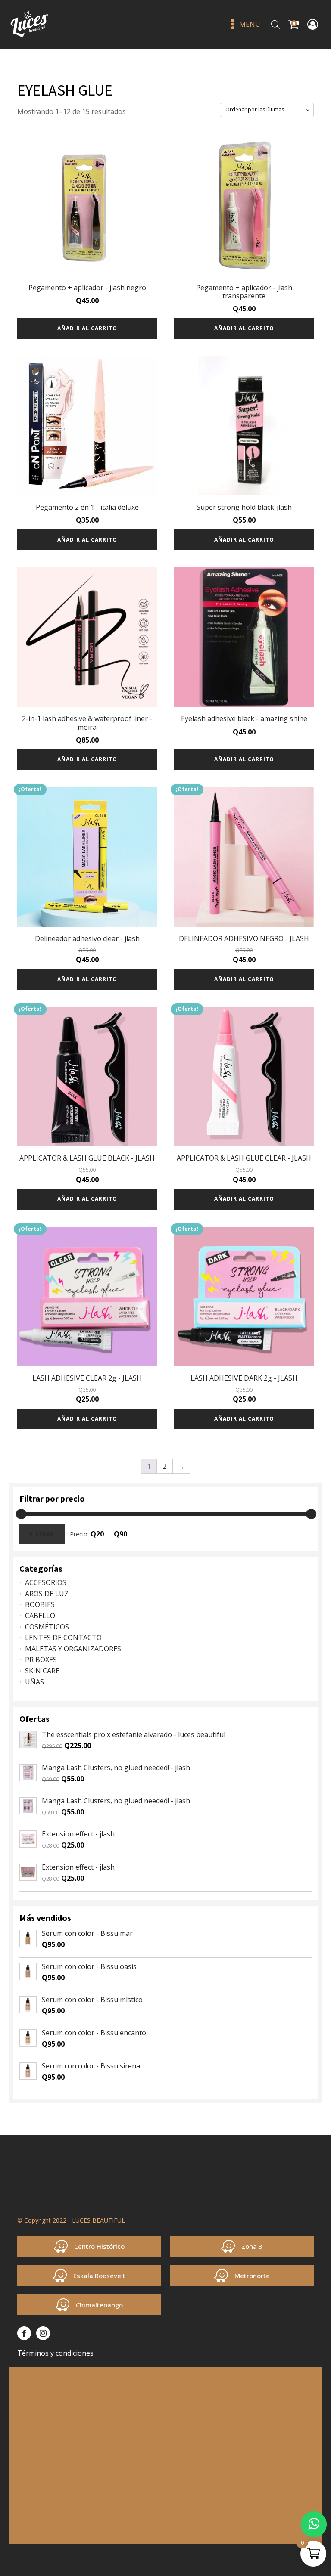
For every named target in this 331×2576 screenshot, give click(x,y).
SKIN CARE (42, 1671)
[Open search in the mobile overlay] (275, 24)
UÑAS (34, 1682)
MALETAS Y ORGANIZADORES (73, 1649)
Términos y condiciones (55, 2353)
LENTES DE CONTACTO (63, 1638)
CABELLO (40, 1616)
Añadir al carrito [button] (87, 328)
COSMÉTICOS (47, 1627)
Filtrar (42, 1534)
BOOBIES (40, 1604)
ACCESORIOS (46, 1582)
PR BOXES (41, 1660)
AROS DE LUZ (47, 1594)
